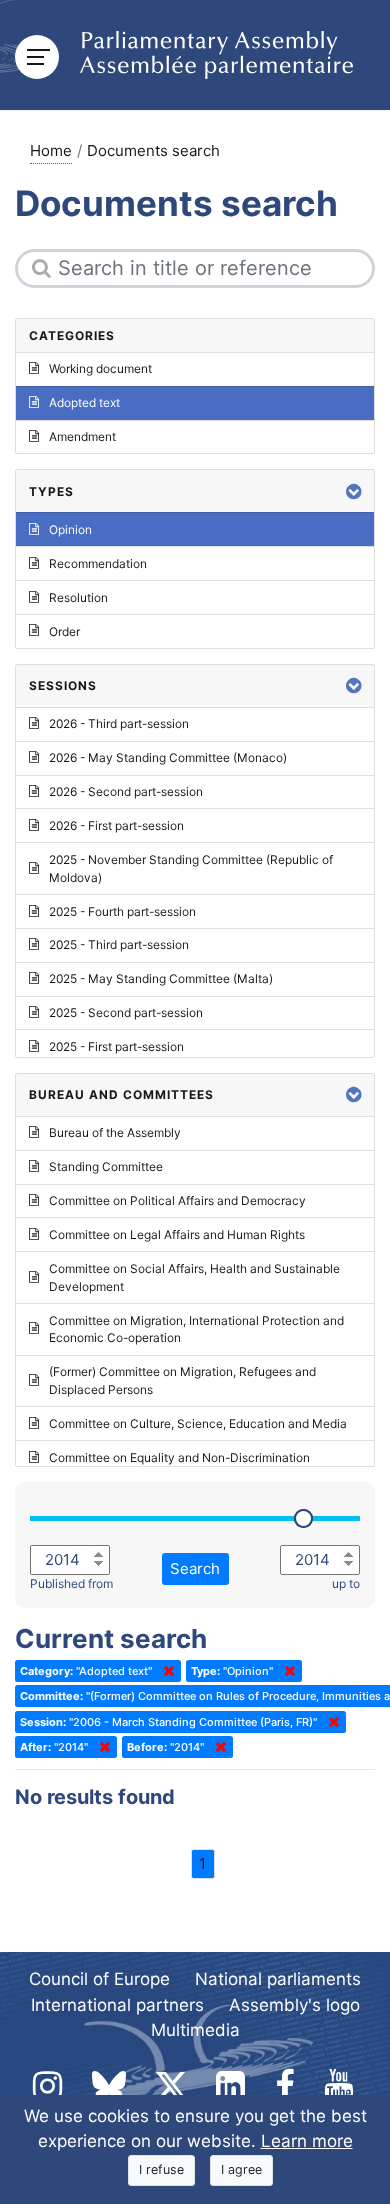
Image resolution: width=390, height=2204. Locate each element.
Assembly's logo (294, 2005)
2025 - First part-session (116, 1046)
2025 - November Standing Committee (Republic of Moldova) (191, 868)
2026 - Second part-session (126, 791)
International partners (117, 2005)
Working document (100, 368)
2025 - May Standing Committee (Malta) (161, 978)
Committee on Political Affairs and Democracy (177, 1200)
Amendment (82, 436)
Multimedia (195, 2030)
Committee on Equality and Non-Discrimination (179, 1457)
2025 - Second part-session (126, 1012)
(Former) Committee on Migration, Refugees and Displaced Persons (182, 1380)
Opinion (70, 529)
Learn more (307, 2141)
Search (195, 1568)
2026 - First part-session (116, 825)
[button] (354, 491)
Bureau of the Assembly (115, 1132)
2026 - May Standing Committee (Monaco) (168, 757)
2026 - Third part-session (119, 723)
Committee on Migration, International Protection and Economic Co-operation (196, 1329)
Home (51, 150)
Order (64, 631)
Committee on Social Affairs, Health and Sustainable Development (194, 1277)
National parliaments (278, 1979)
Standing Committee (106, 1166)
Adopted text (84, 402)
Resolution (78, 597)
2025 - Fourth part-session (122, 911)
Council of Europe (99, 1979)
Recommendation (98, 563)
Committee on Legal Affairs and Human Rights (177, 1234)
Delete (165, 1671)
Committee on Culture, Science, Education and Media (198, 1423)
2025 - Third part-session (119, 944)
